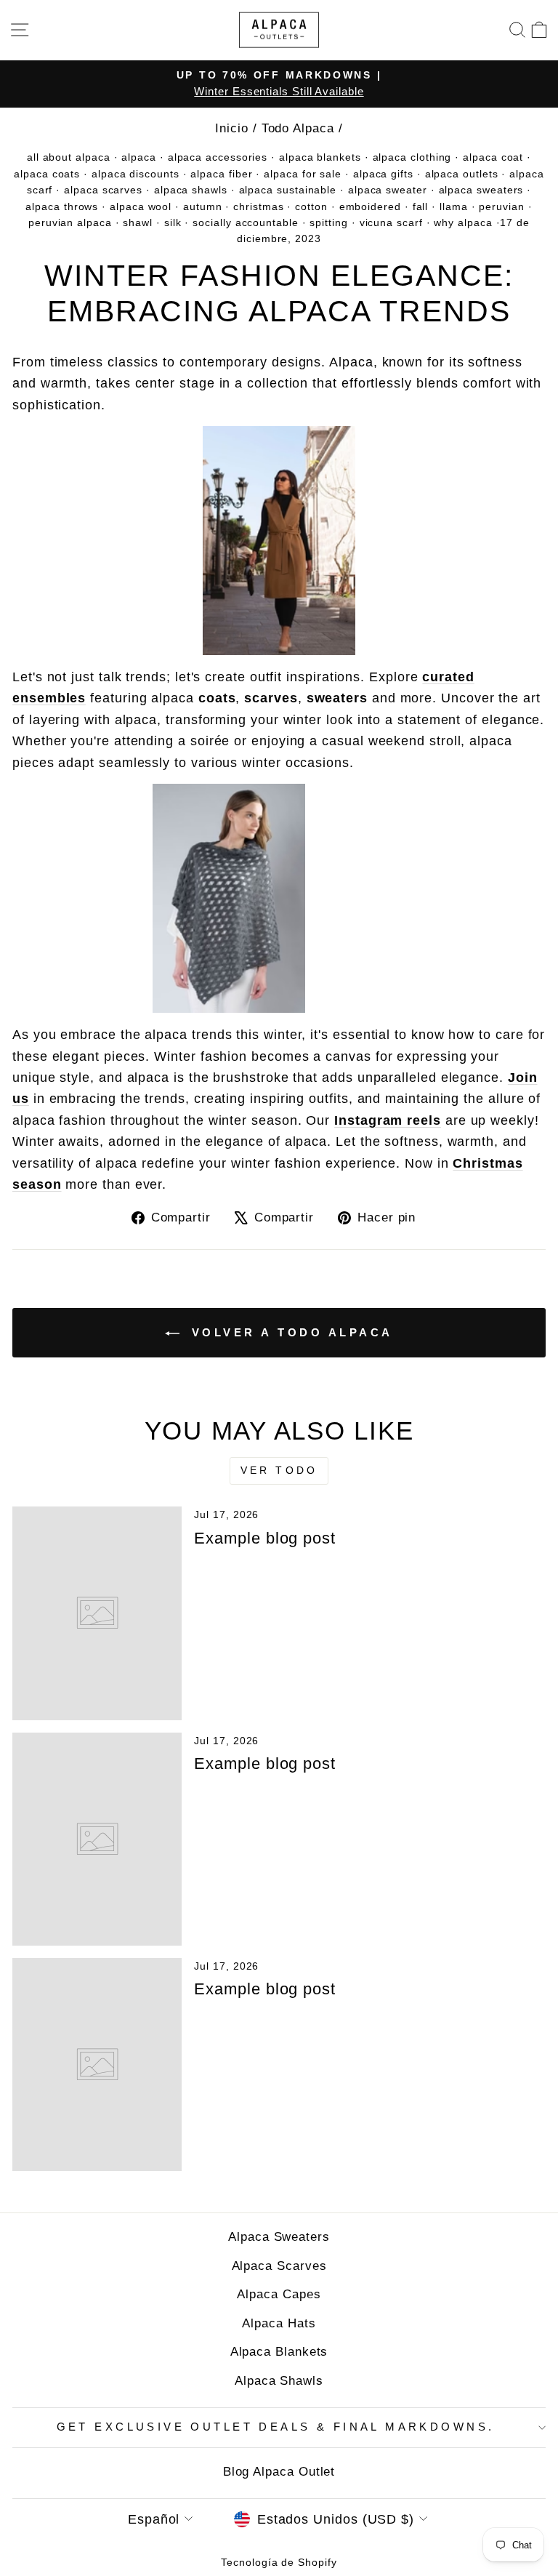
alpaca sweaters (481, 190)
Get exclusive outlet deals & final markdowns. (276, 2427)
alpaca (139, 157)
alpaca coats (47, 174)
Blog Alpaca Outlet (279, 2472)
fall (421, 206)
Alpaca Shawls (279, 2381)
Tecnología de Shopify (279, 2562)
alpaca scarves (103, 190)
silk (173, 222)
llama (454, 206)
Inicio (232, 128)
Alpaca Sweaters (279, 2237)
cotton (311, 206)
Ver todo (279, 1470)
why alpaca (463, 222)
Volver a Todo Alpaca (289, 1332)
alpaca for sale (303, 174)
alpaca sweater (388, 190)
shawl (138, 222)
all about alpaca (69, 157)
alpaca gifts (383, 174)
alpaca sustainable (288, 190)
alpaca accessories (218, 157)
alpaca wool (141, 206)
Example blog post (265, 1538)
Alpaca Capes (279, 2294)
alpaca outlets (462, 174)
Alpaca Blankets (279, 2352)
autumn (203, 206)
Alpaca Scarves (279, 2266)
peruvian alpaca (70, 222)
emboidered (370, 206)
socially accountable (245, 222)
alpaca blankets (320, 157)
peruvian (501, 206)
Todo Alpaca (298, 128)
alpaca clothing (412, 157)
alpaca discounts (136, 174)
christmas (258, 206)
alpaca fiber (221, 174)
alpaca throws (62, 206)
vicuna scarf (391, 222)
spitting (328, 222)
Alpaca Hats (279, 2323)
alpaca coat (493, 157)
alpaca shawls (191, 190)
